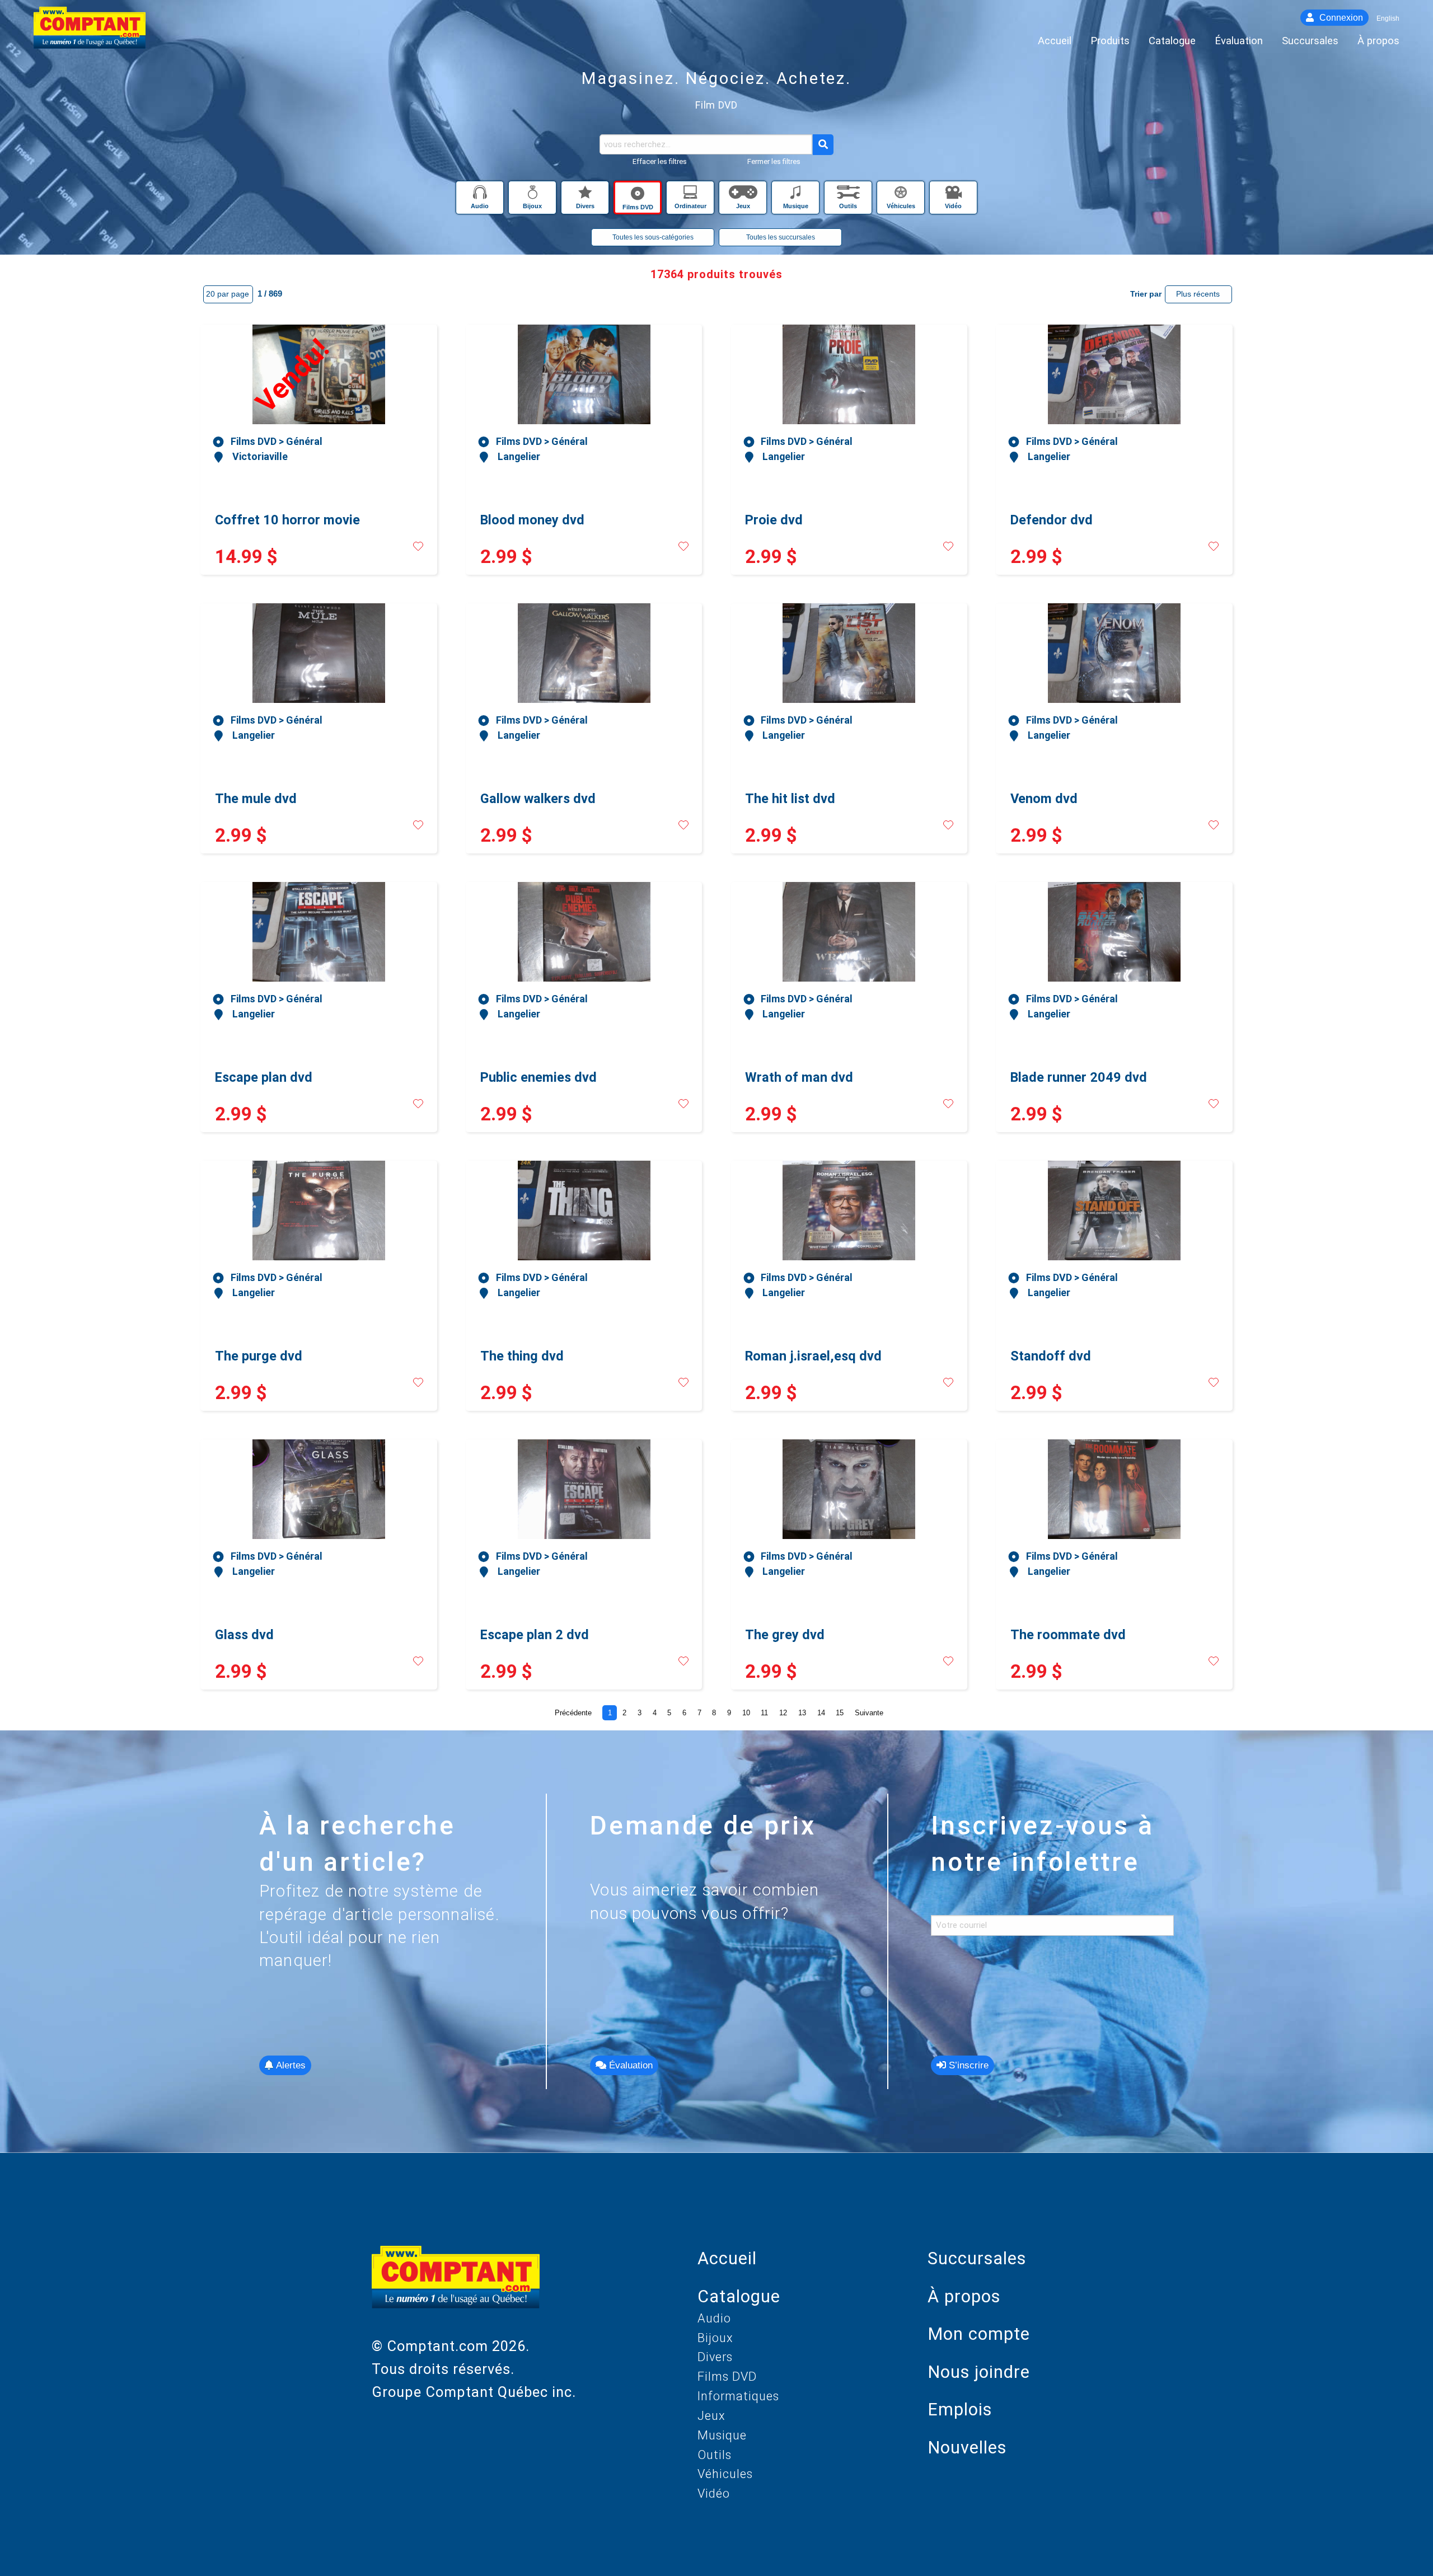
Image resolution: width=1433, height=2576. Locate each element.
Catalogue (739, 2296)
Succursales (977, 2258)
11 (764, 1713)
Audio (714, 2318)
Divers (715, 2357)
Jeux (711, 2416)
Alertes (289, 2065)
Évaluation (629, 2065)
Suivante (869, 1713)
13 (802, 1713)
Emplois (960, 2410)
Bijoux (715, 2338)
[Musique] (797, 195)
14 (821, 1713)
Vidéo (714, 2493)
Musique (722, 2435)
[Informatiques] (691, 195)
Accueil (727, 2258)
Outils (715, 2455)
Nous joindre (979, 2372)
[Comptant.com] (456, 2290)
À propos (964, 2296)
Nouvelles (967, 2448)
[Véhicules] (902, 195)
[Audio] (481, 195)
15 (840, 1713)
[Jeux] (744, 195)
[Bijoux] (533, 195)
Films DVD (727, 2376)
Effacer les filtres (660, 161)
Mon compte (979, 2334)
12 (783, 1713)
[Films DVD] (639, 195)
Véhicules (725, 2474)
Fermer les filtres (774, 161)
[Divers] (586, 195)
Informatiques (738, 2396)
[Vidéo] (953, 195)
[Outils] (849, 195)
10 (746, 1713)
